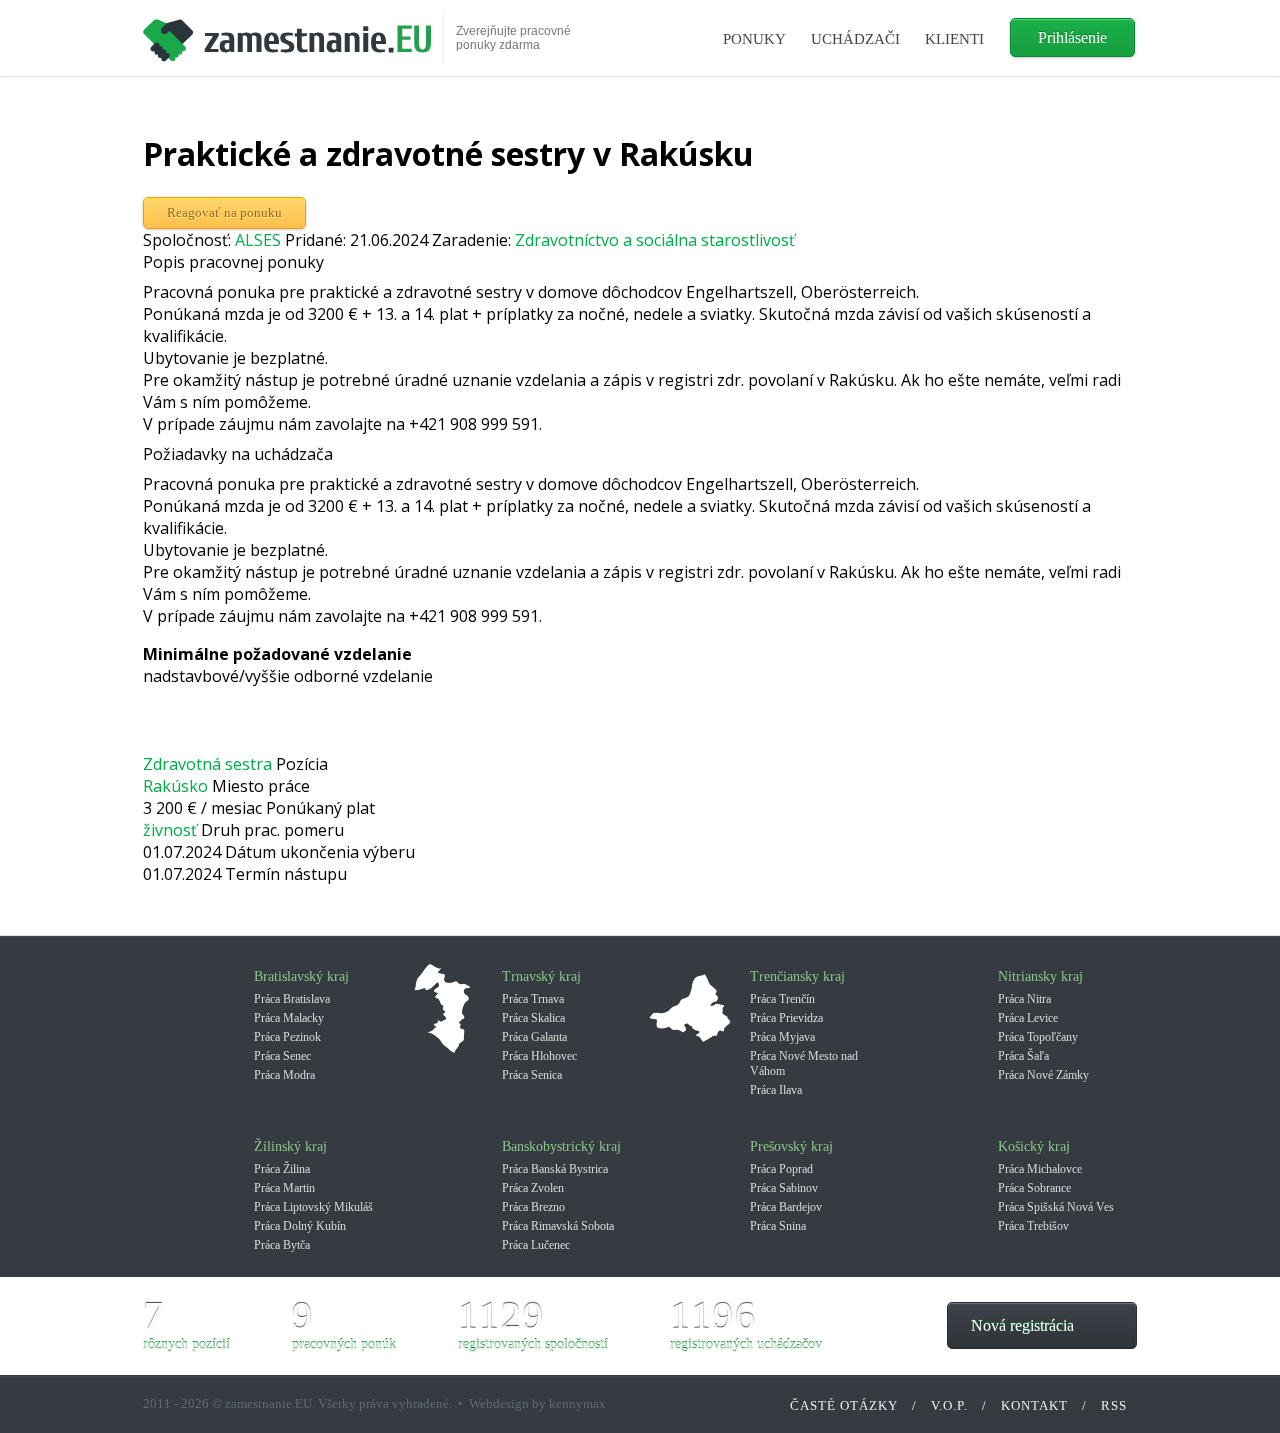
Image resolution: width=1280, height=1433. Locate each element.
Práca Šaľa (1023, 1056)
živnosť (170, 830)
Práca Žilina (282, 1169)
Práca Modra (284, 1075)
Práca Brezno (533, 1207)
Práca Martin (284, 1188)
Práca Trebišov (1033, 1226)
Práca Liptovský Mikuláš (313, 1207)
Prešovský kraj (791, 1146)
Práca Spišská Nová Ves (1056, 1207)
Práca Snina (778, 1226)
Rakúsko (175, 786)
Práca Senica (532, 1075)
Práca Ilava (776, 1090)
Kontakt (1034, 1405)
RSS (1114, 1405)
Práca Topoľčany (1038, 1037)
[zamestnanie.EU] (287, 33)
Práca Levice (1028, 1018)
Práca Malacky (289, 1018)
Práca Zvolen (533, 1188)
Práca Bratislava (292, 999)
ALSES (258, 240)
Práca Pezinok (287, 1037)
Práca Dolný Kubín (300, 1226)
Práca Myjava (782, 1037)
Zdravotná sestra (207, 764)
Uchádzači (855, 39)
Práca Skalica (533, 1018)
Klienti (954, 39)
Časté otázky (844, 1405)
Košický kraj (1034, 1146)
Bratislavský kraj (301, 976)
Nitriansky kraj (1040, 976)
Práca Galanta (534, 1037)
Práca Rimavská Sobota (558, 1226)
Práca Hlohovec (539, 1056)
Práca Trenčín (782, 999)
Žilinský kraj (290, 1146)
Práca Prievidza (786, 1018)
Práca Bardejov (786, 1207)
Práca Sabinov (784, 1188)
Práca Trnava (533, 999)
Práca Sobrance (1034, 1188)
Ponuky (754, 39)
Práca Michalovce (1040, 1169)
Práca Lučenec (536, 1245)
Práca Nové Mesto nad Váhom (804, 1063)
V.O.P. (949, 1405)
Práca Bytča (282, 1245)
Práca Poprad (781, 1169)
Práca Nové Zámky (1043, 1075)
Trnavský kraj (541, 976)
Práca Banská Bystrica (555, 1169)
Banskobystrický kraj (561, 1146)
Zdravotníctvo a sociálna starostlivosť (655, 240)
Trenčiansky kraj (797, 976)
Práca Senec (282, 1056)
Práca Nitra (1024, 999)
